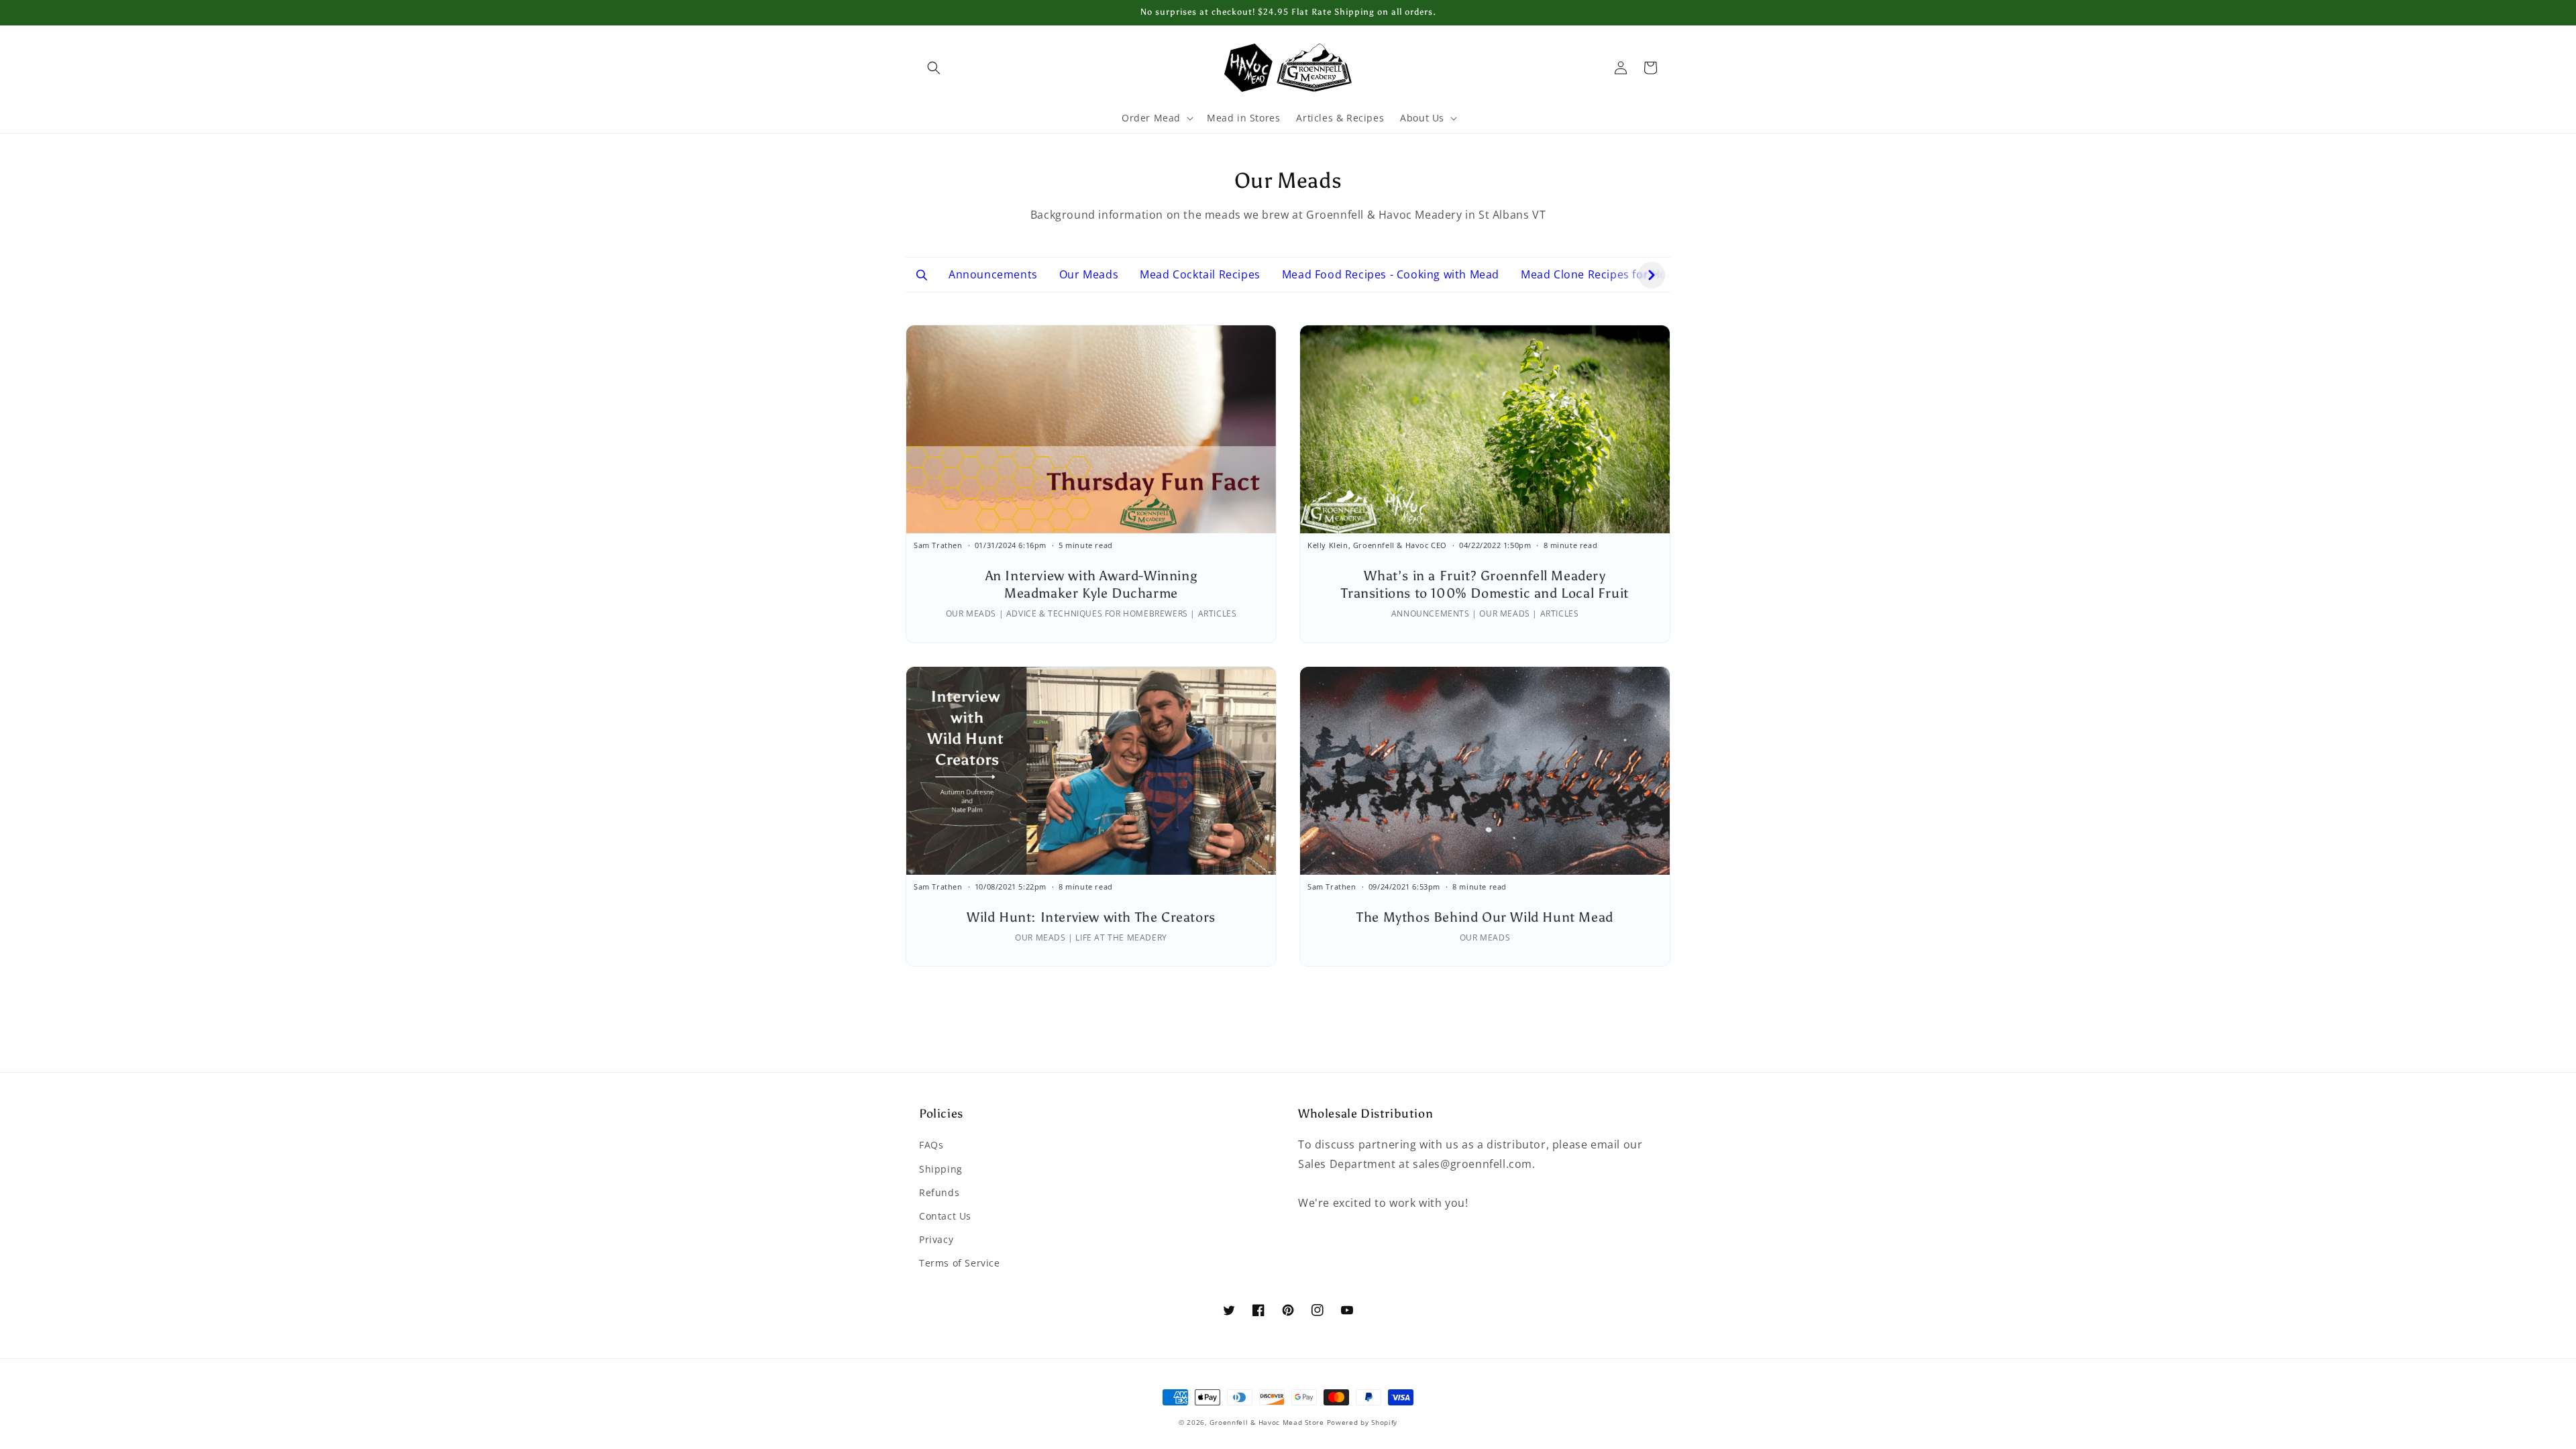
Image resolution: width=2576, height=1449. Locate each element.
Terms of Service (960, 1263)
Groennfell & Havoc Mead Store (1267, 1422)
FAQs (931, 1145)
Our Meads (1089, 274)
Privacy (936, 1239)
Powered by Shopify (1362, 1422)
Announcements (993, 274)
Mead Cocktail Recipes (1200, 274)
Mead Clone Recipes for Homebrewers (1624, 274)
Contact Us (945, 1216)
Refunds (939, 1192)
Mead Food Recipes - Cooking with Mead (1391, 274)
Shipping (941, 1169)
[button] (934, 68)
